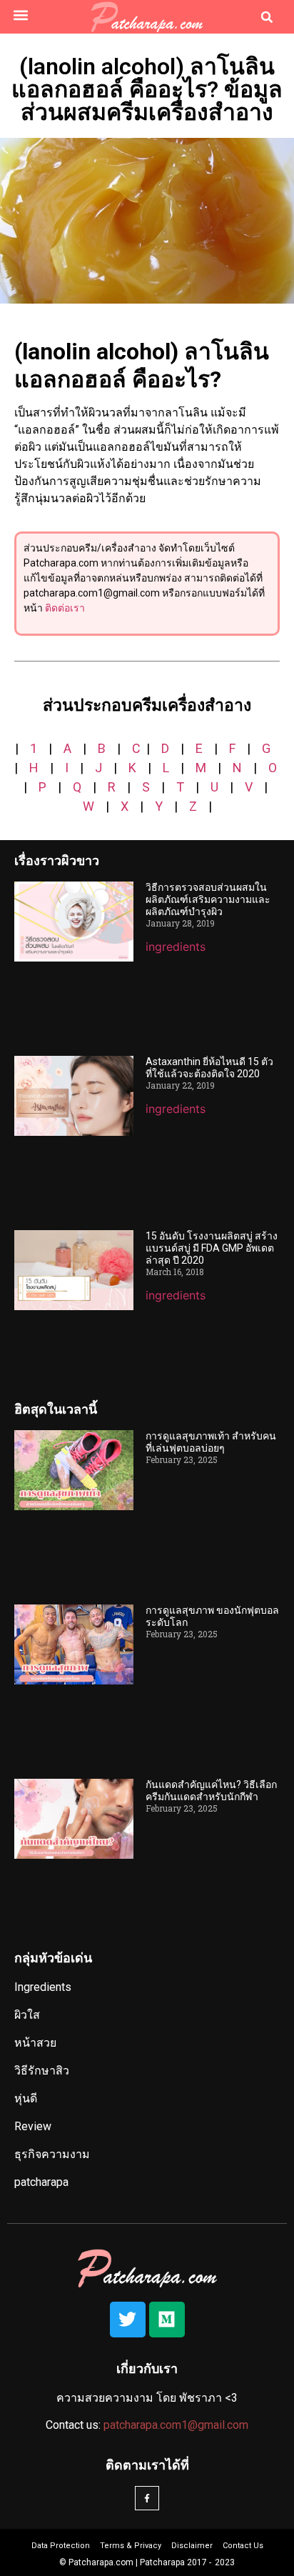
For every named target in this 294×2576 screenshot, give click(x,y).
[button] (20, 15)
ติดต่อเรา (65, 608)
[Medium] (167, 2320)
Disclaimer (192, 2546)
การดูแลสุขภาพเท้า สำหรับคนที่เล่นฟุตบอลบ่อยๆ (211, 1442)
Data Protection (61, 2546)
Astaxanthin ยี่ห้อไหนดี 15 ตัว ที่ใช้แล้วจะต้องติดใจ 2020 (209, 1068)
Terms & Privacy (131, 2546)
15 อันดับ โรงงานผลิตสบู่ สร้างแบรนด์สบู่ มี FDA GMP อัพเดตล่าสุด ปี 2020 (212, 1248)
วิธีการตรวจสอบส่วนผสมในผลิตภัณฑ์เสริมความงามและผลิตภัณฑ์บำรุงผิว (208, 899)
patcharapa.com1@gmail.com (176, 2425)
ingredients (176, 947)
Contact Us (243, 2546)
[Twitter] (128, 2320)
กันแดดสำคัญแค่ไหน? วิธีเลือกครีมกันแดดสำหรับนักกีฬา (211, 1791)
